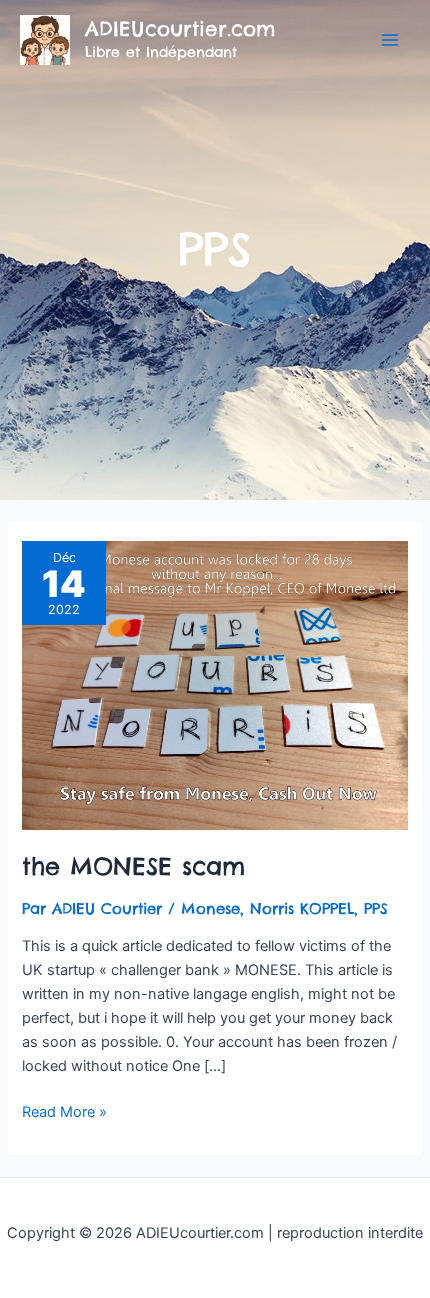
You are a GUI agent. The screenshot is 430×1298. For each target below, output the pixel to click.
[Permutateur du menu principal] (390, 40)
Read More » (64, 1110)
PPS (376, 908)
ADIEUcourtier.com (180, 28)
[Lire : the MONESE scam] (214, 685)
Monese (210, 908)
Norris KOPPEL (302, 908)
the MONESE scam (133, 866)
